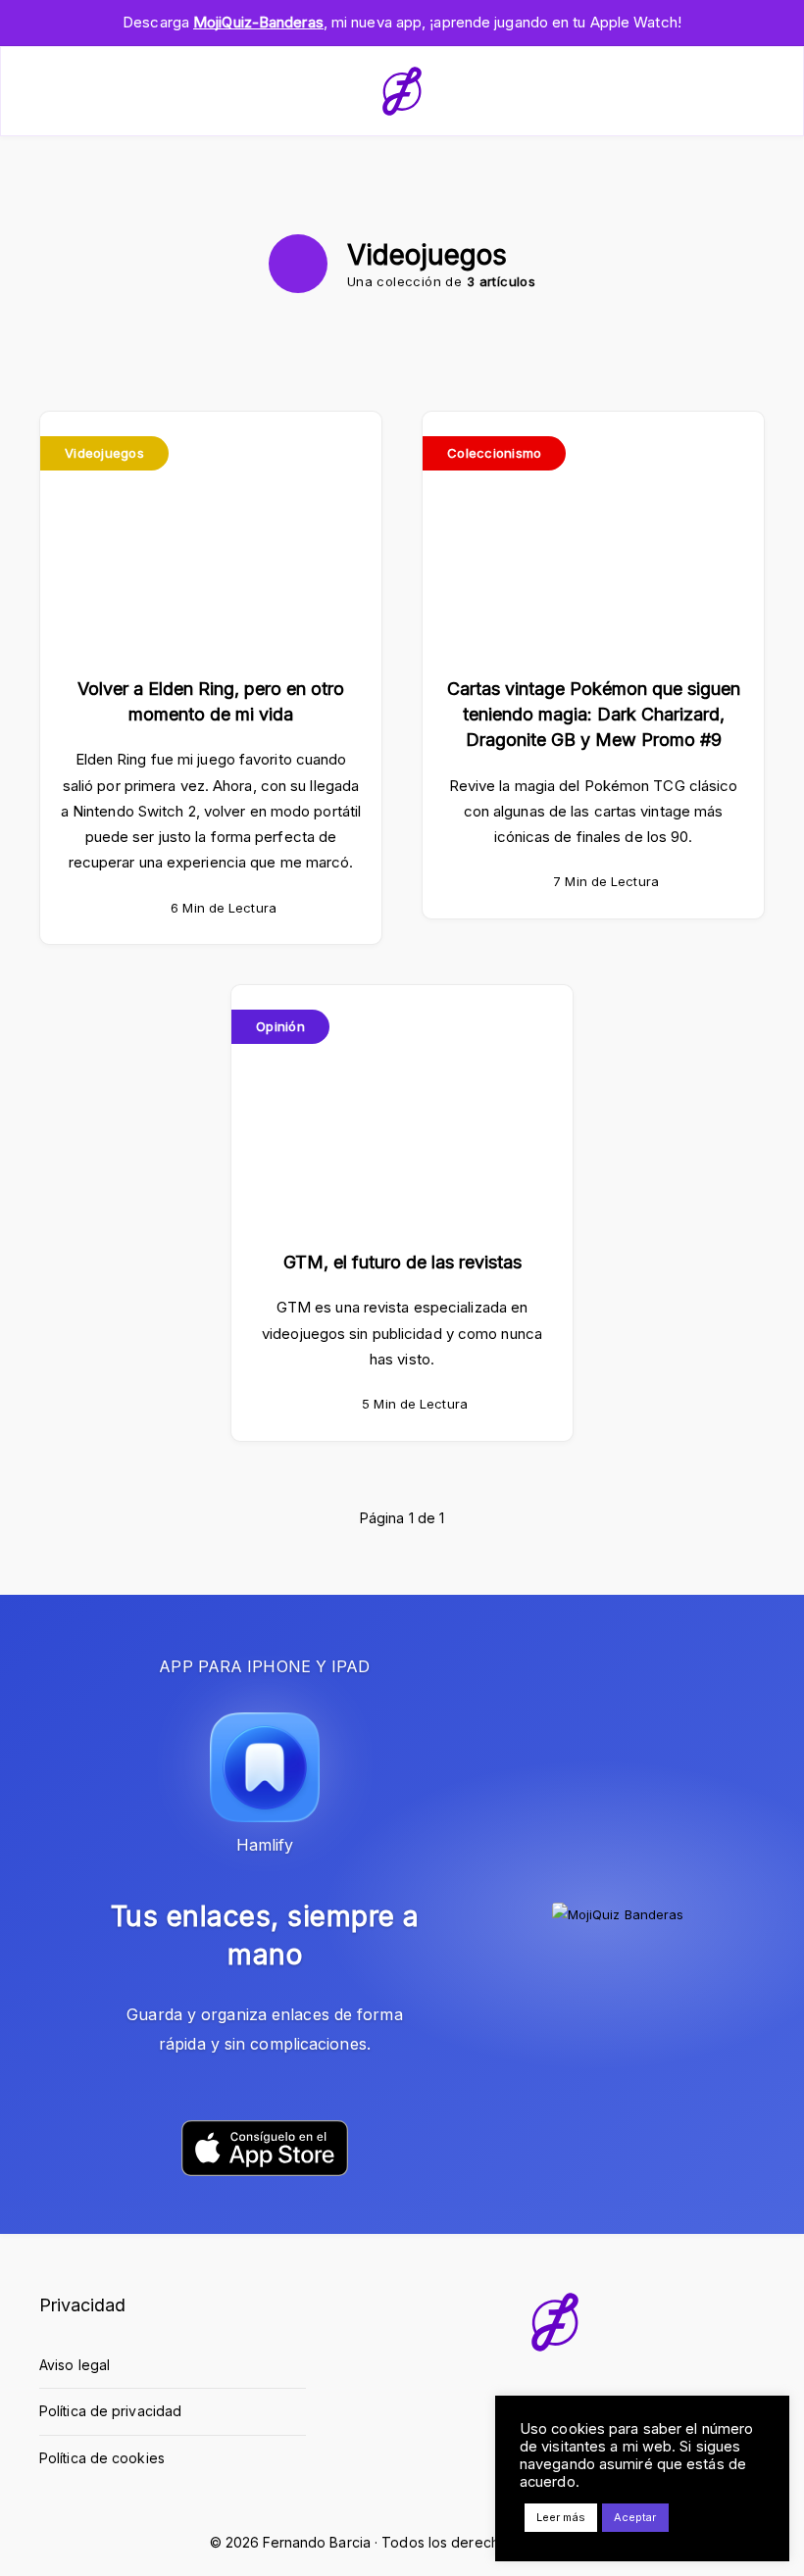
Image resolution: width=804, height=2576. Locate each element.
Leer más (561, 2517)
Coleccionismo (494, 453)
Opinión (280, 1026)
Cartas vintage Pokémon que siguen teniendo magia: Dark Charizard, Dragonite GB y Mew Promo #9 (594, 714)
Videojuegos (104, 453)
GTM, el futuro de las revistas (402, 1262)
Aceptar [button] (635, 2517)
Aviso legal (75, 2365)
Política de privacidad (110, 2411)
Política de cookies (102, 2458)
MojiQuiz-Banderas (258, 22)
